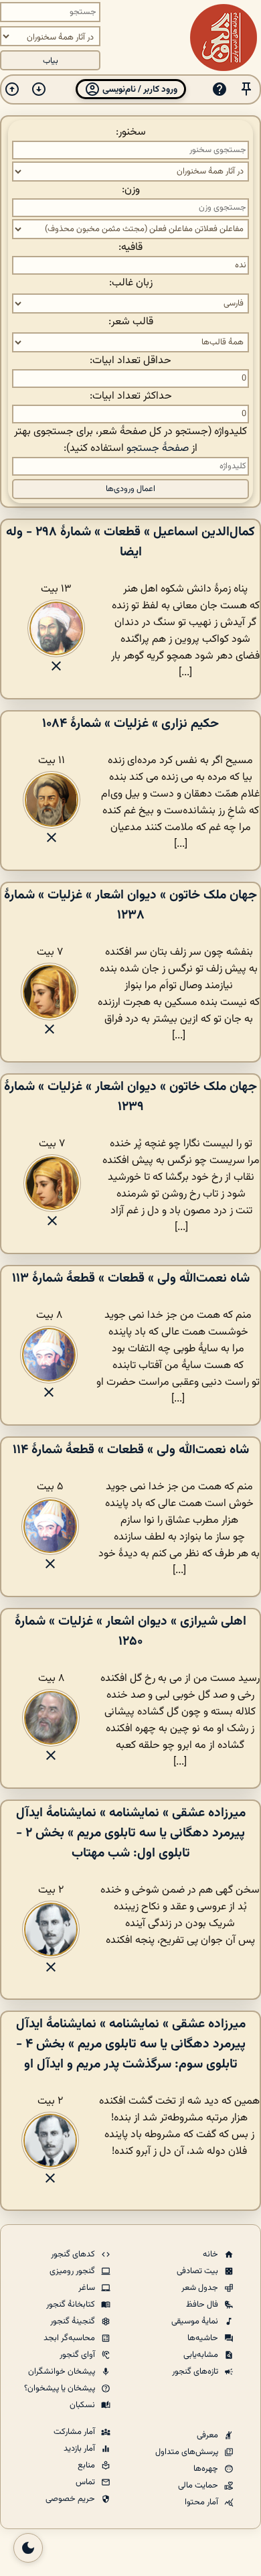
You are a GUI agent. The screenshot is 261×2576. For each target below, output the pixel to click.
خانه (211, 2254)
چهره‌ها (207, 2469)
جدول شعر (201, 2288)
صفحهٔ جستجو (158, 449)
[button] (246, 89)
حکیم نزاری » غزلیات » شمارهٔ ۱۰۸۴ (130, 724)
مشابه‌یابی (202, 2355)
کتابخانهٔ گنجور (72, 2305)
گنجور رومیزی (73, 2271)
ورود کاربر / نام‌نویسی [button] (139, 89)
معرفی (208, 2435)
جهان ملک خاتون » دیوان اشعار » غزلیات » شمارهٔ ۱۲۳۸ (130, 905)
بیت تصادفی (198, 2271)
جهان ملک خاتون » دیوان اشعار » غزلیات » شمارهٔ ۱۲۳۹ (130, 1097)
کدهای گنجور (74, 2254)
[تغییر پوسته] (28, 2548)
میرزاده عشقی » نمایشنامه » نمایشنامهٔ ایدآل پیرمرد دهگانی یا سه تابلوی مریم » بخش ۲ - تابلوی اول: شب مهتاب (131, 1833)
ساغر (88, 2288)
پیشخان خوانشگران (63, 2372)
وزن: (131, 190)
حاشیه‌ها (204, 2338)
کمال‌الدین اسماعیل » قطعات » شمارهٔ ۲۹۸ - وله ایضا (130, 542)
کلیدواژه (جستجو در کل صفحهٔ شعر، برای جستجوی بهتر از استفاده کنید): (130, 440)
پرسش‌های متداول (188, 2452)
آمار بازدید (80, 2449)
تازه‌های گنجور (196, 2372)
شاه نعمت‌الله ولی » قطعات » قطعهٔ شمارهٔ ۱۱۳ (131, 1278)
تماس (86, 2482)
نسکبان (83, 2405)
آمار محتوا (202, 2502)
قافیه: (130, 248)
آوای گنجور (78, 2355)
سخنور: (131, 132)
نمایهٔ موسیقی (196, 2321)
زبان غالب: (131, 283)
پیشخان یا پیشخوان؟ (61, 2388)
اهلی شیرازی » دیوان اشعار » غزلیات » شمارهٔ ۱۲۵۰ (130, 1631)
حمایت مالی (199, 2486)
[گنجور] (224, 38)
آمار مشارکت (75, 2432)
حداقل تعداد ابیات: (130, 361)
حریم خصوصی (71, 2499)
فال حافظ (203, 2305)
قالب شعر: (131, 322)
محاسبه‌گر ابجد (70, 2338)
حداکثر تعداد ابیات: (131, 396)
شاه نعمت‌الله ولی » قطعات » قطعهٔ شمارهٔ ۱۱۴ (131, 1450)
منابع (87, 2465)
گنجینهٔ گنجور (74, 2321)
